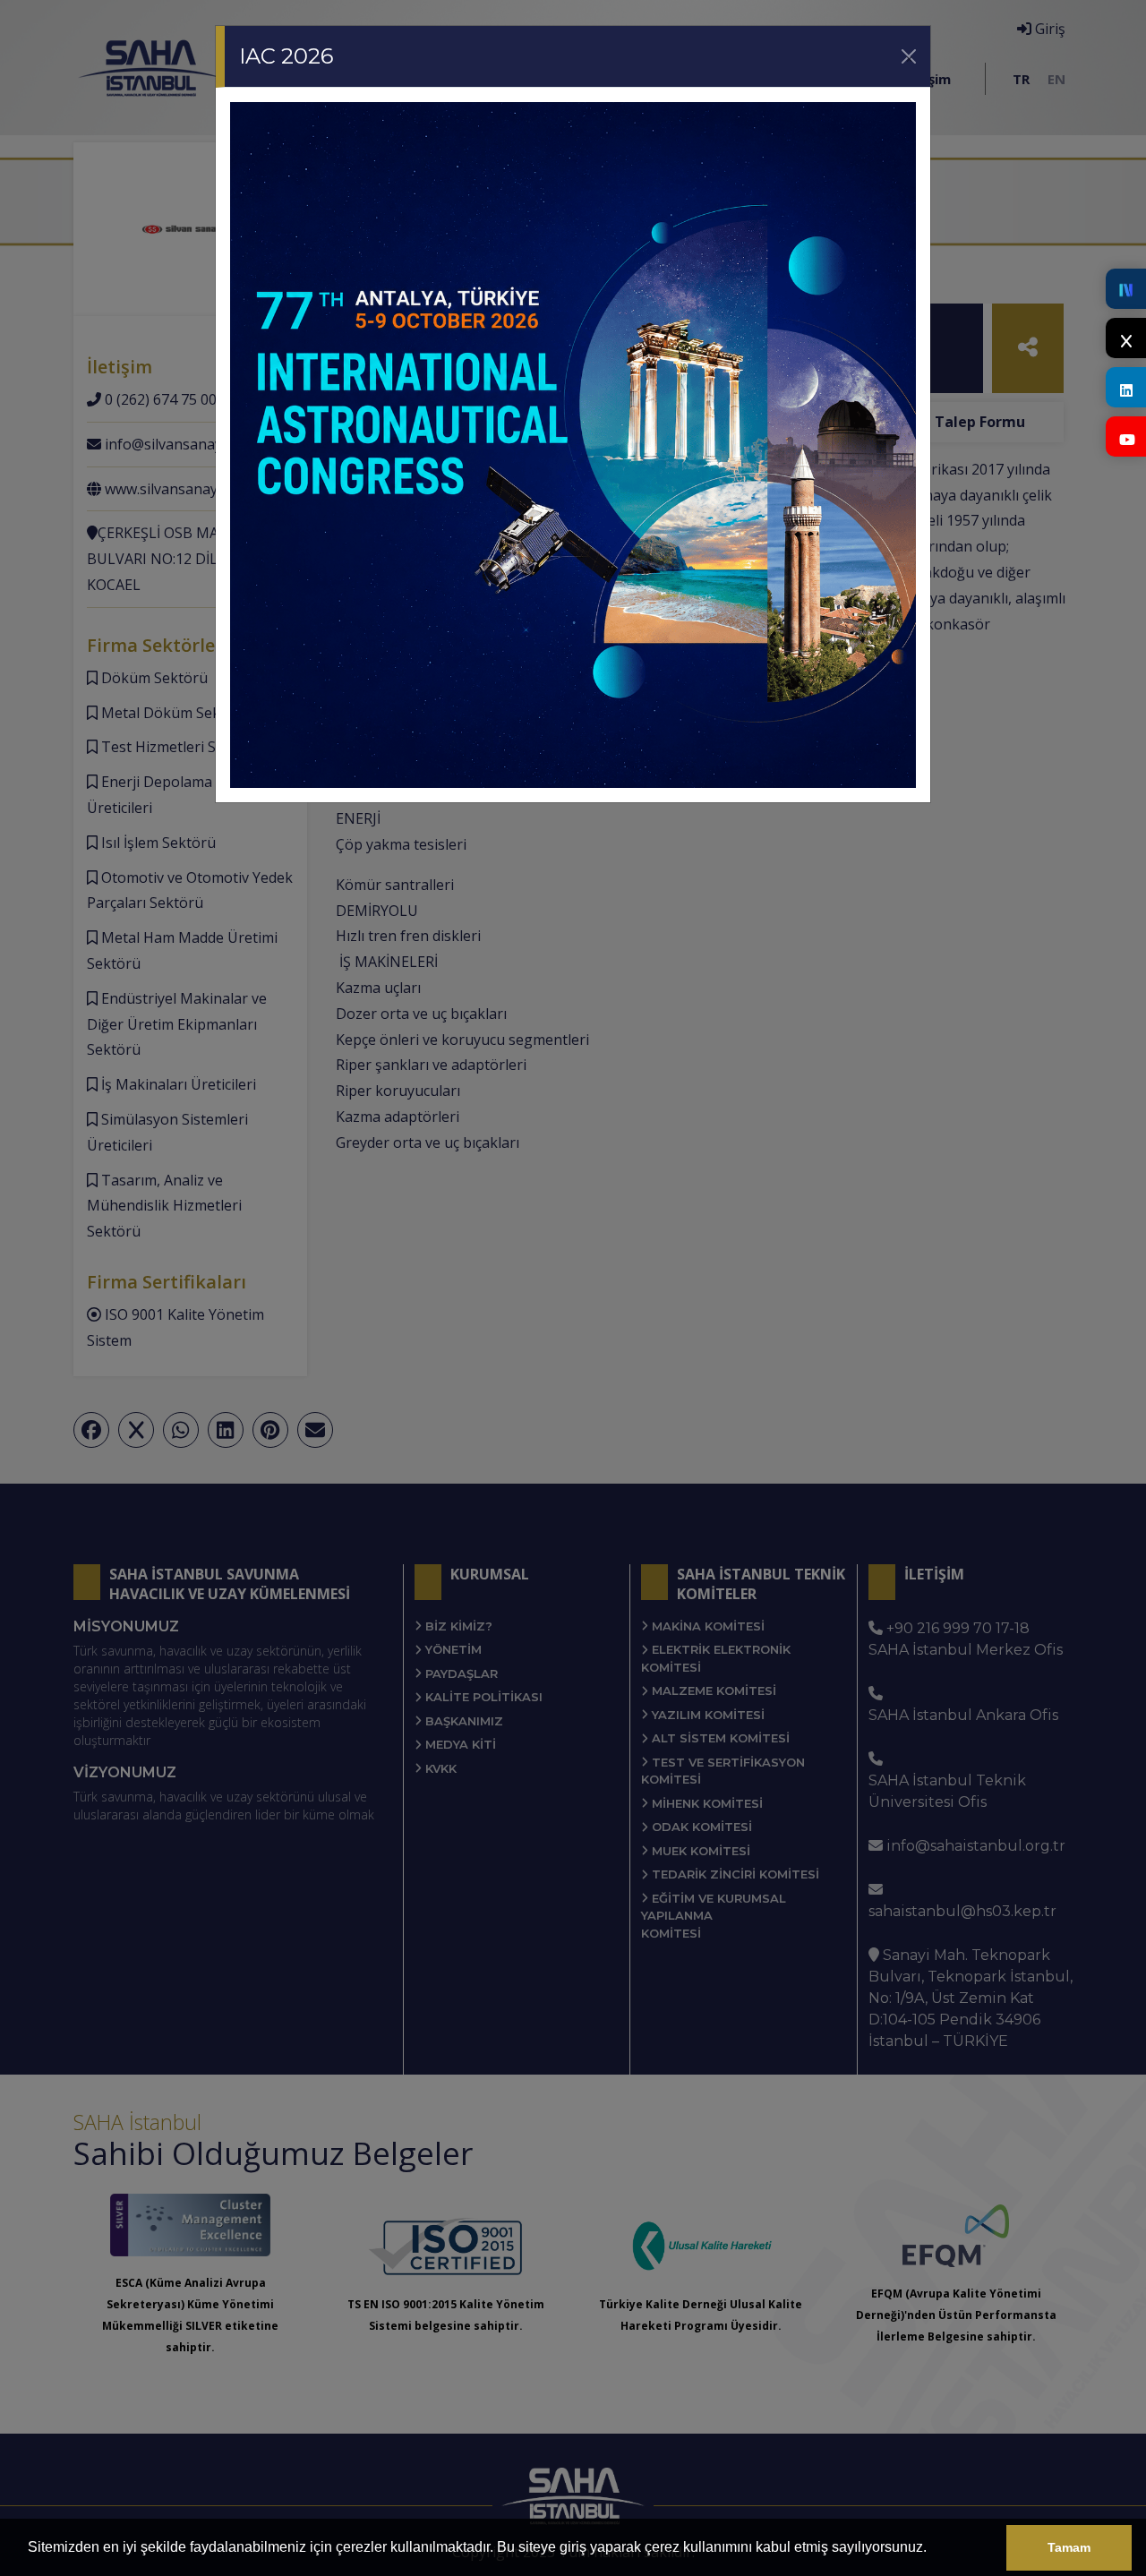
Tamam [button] (1069, 2547)
